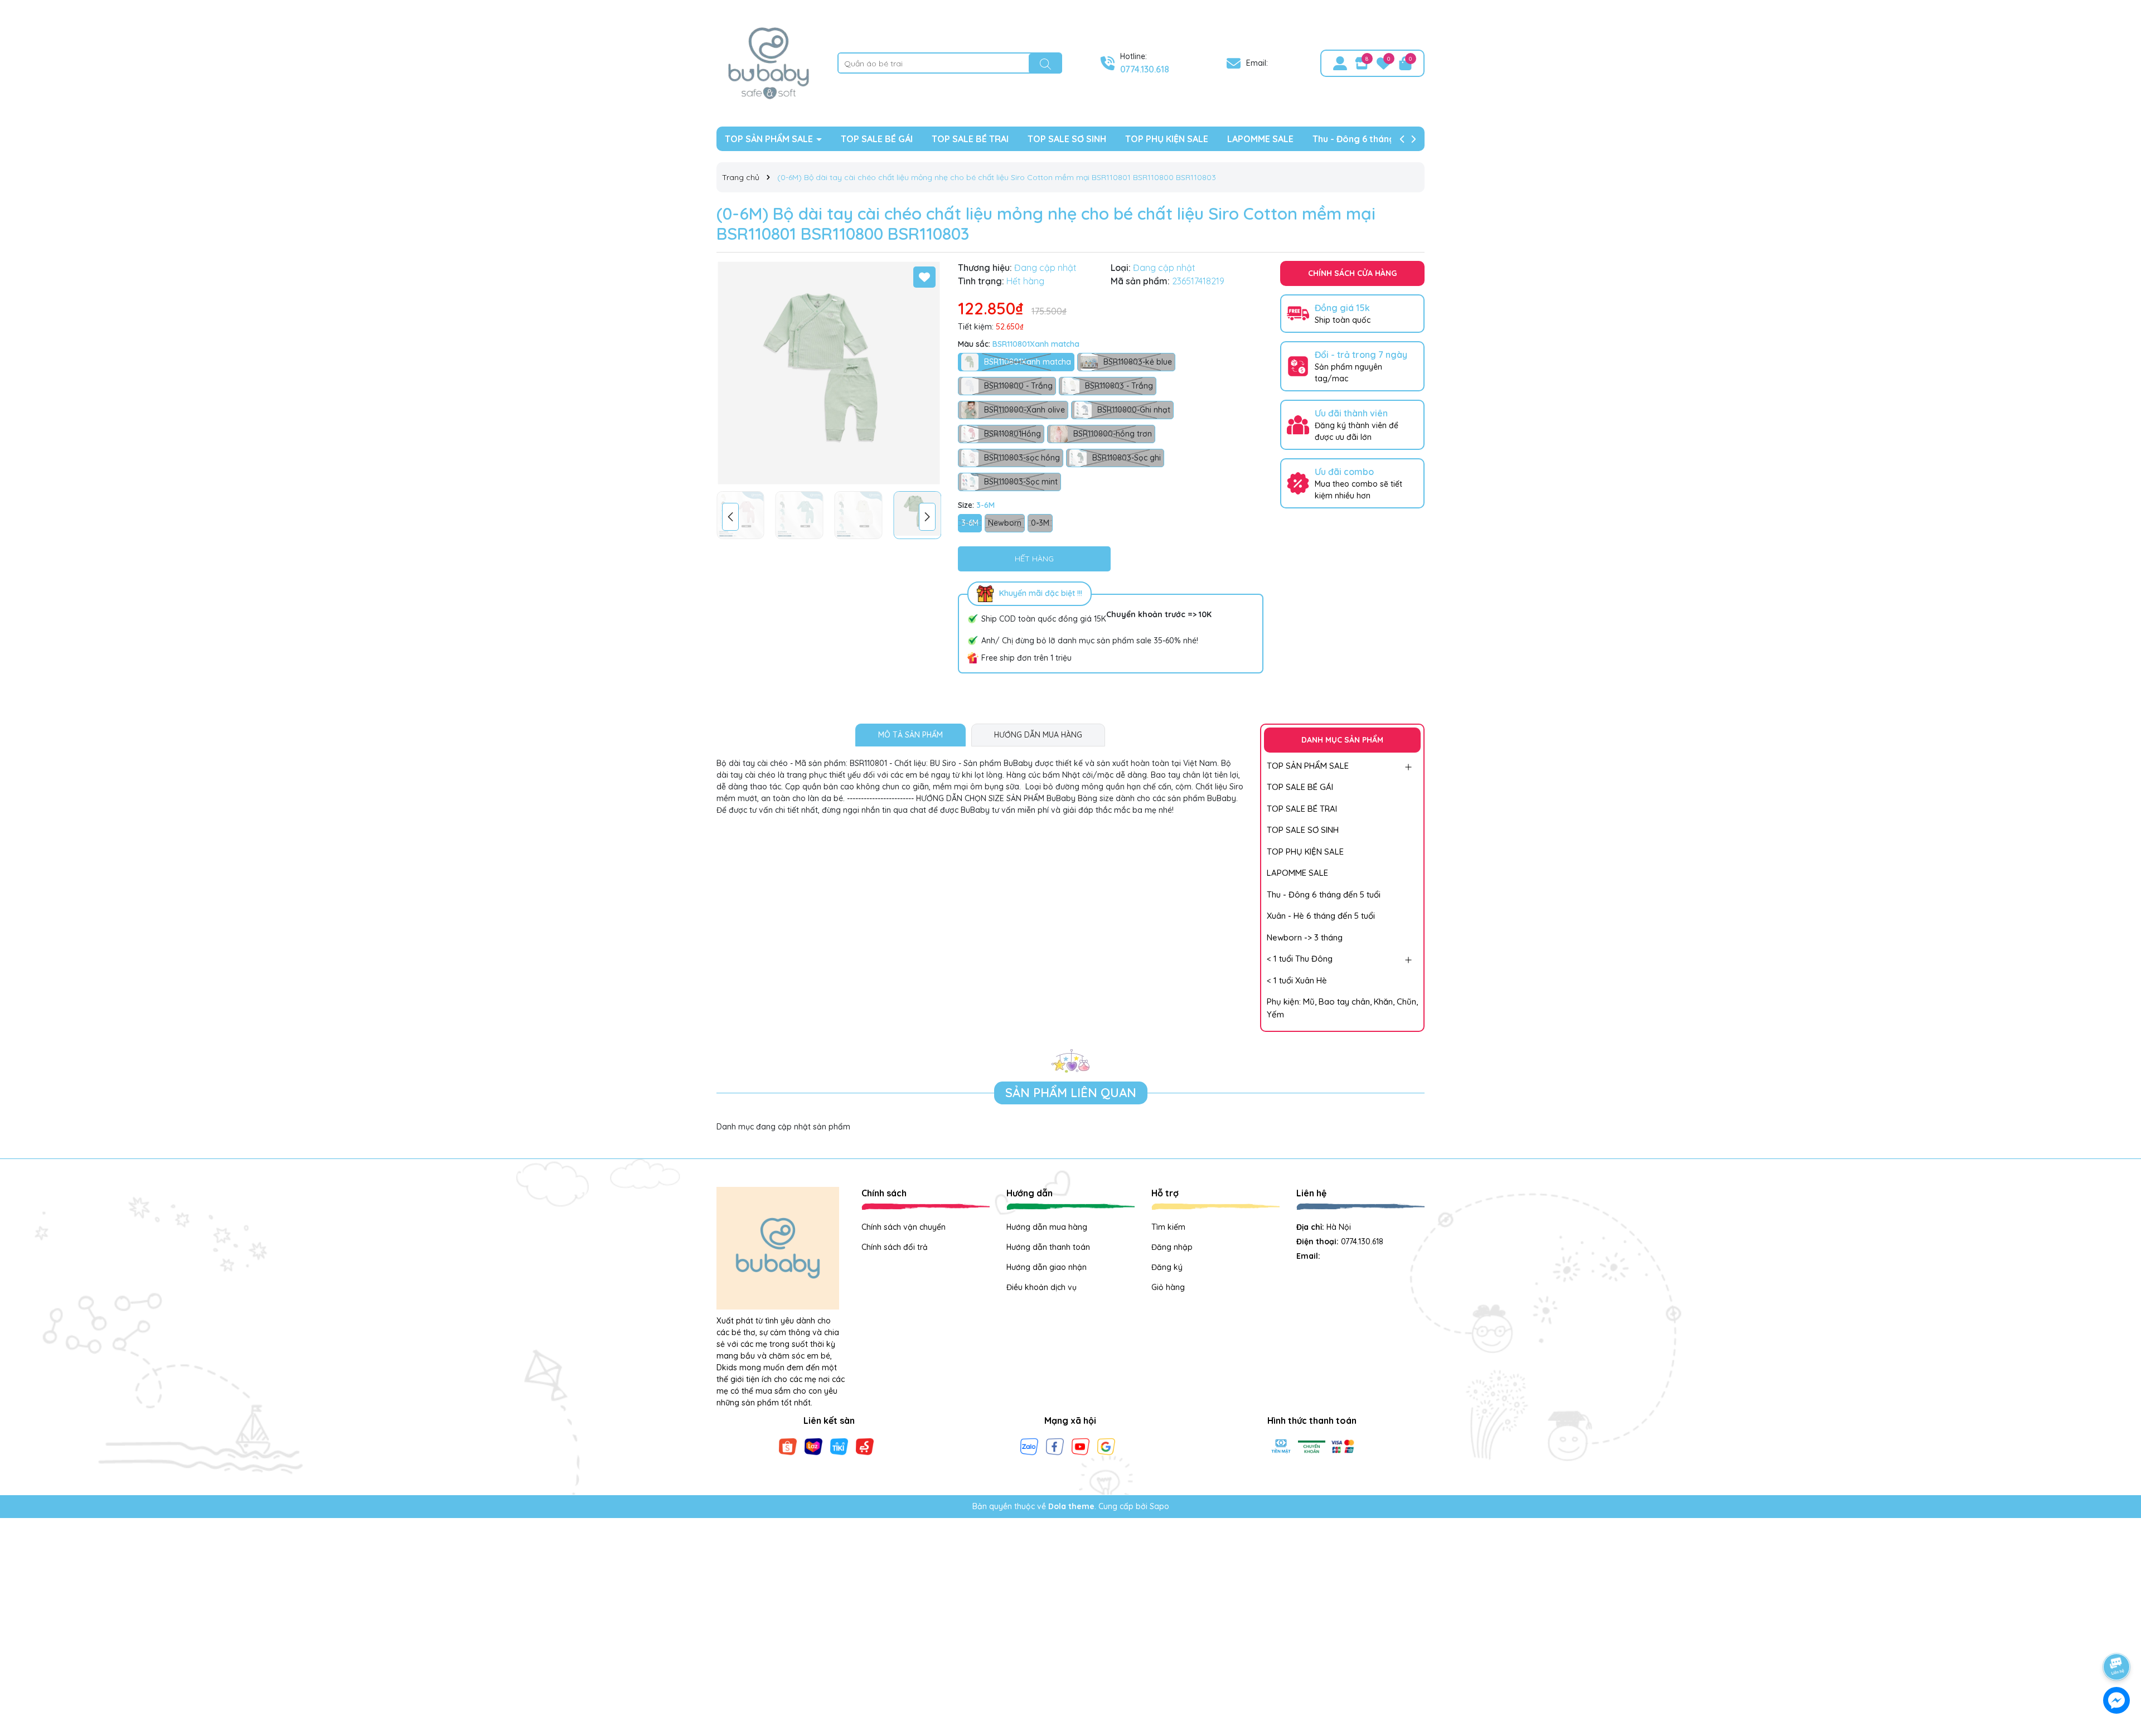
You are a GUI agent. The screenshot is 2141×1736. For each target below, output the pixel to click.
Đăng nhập (1172, 1247)
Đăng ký (1167, 1267)
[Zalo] (1029, 1446)
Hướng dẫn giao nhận (1047, 1267)
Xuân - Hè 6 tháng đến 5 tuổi (1321, 916)
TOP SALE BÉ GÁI (877, 139)
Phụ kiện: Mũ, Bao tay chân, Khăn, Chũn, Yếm (1342, 1008)
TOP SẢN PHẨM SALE (770, 139)
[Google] (1106, 1446)
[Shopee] (788, 1446)
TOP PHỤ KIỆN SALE (1167, 139)
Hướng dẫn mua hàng (1047, 1227)
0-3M (1040, 523)
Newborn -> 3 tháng (1305, 937)
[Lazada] (813, 1446)
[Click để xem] (829, 373)
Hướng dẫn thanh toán (1048, 1247)
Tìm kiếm (1168, 1227)
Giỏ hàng (1168, 1287)
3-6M (970, 523)
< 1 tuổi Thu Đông (1300, 959)
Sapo (1159, 1506)
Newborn (1005, 523)
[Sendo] (865, 1446)
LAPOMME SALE (1260, 139)
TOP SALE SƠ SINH (1067, 139)
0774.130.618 (1145, 69)
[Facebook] (1055, 1446)
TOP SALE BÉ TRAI (970, 139)
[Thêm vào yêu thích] (924, 277)
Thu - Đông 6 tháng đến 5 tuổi (1376, 139)
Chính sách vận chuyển (904, 1227)
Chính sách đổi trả (895, 1247)
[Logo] (769, 62)
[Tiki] (839, 1446)
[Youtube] (1081, 1446)
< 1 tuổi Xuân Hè (1297, 980)
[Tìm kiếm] (1045, 64)
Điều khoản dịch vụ (1042, 1287)
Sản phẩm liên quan (1071, 1093)
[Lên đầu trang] (2117, 1636)
